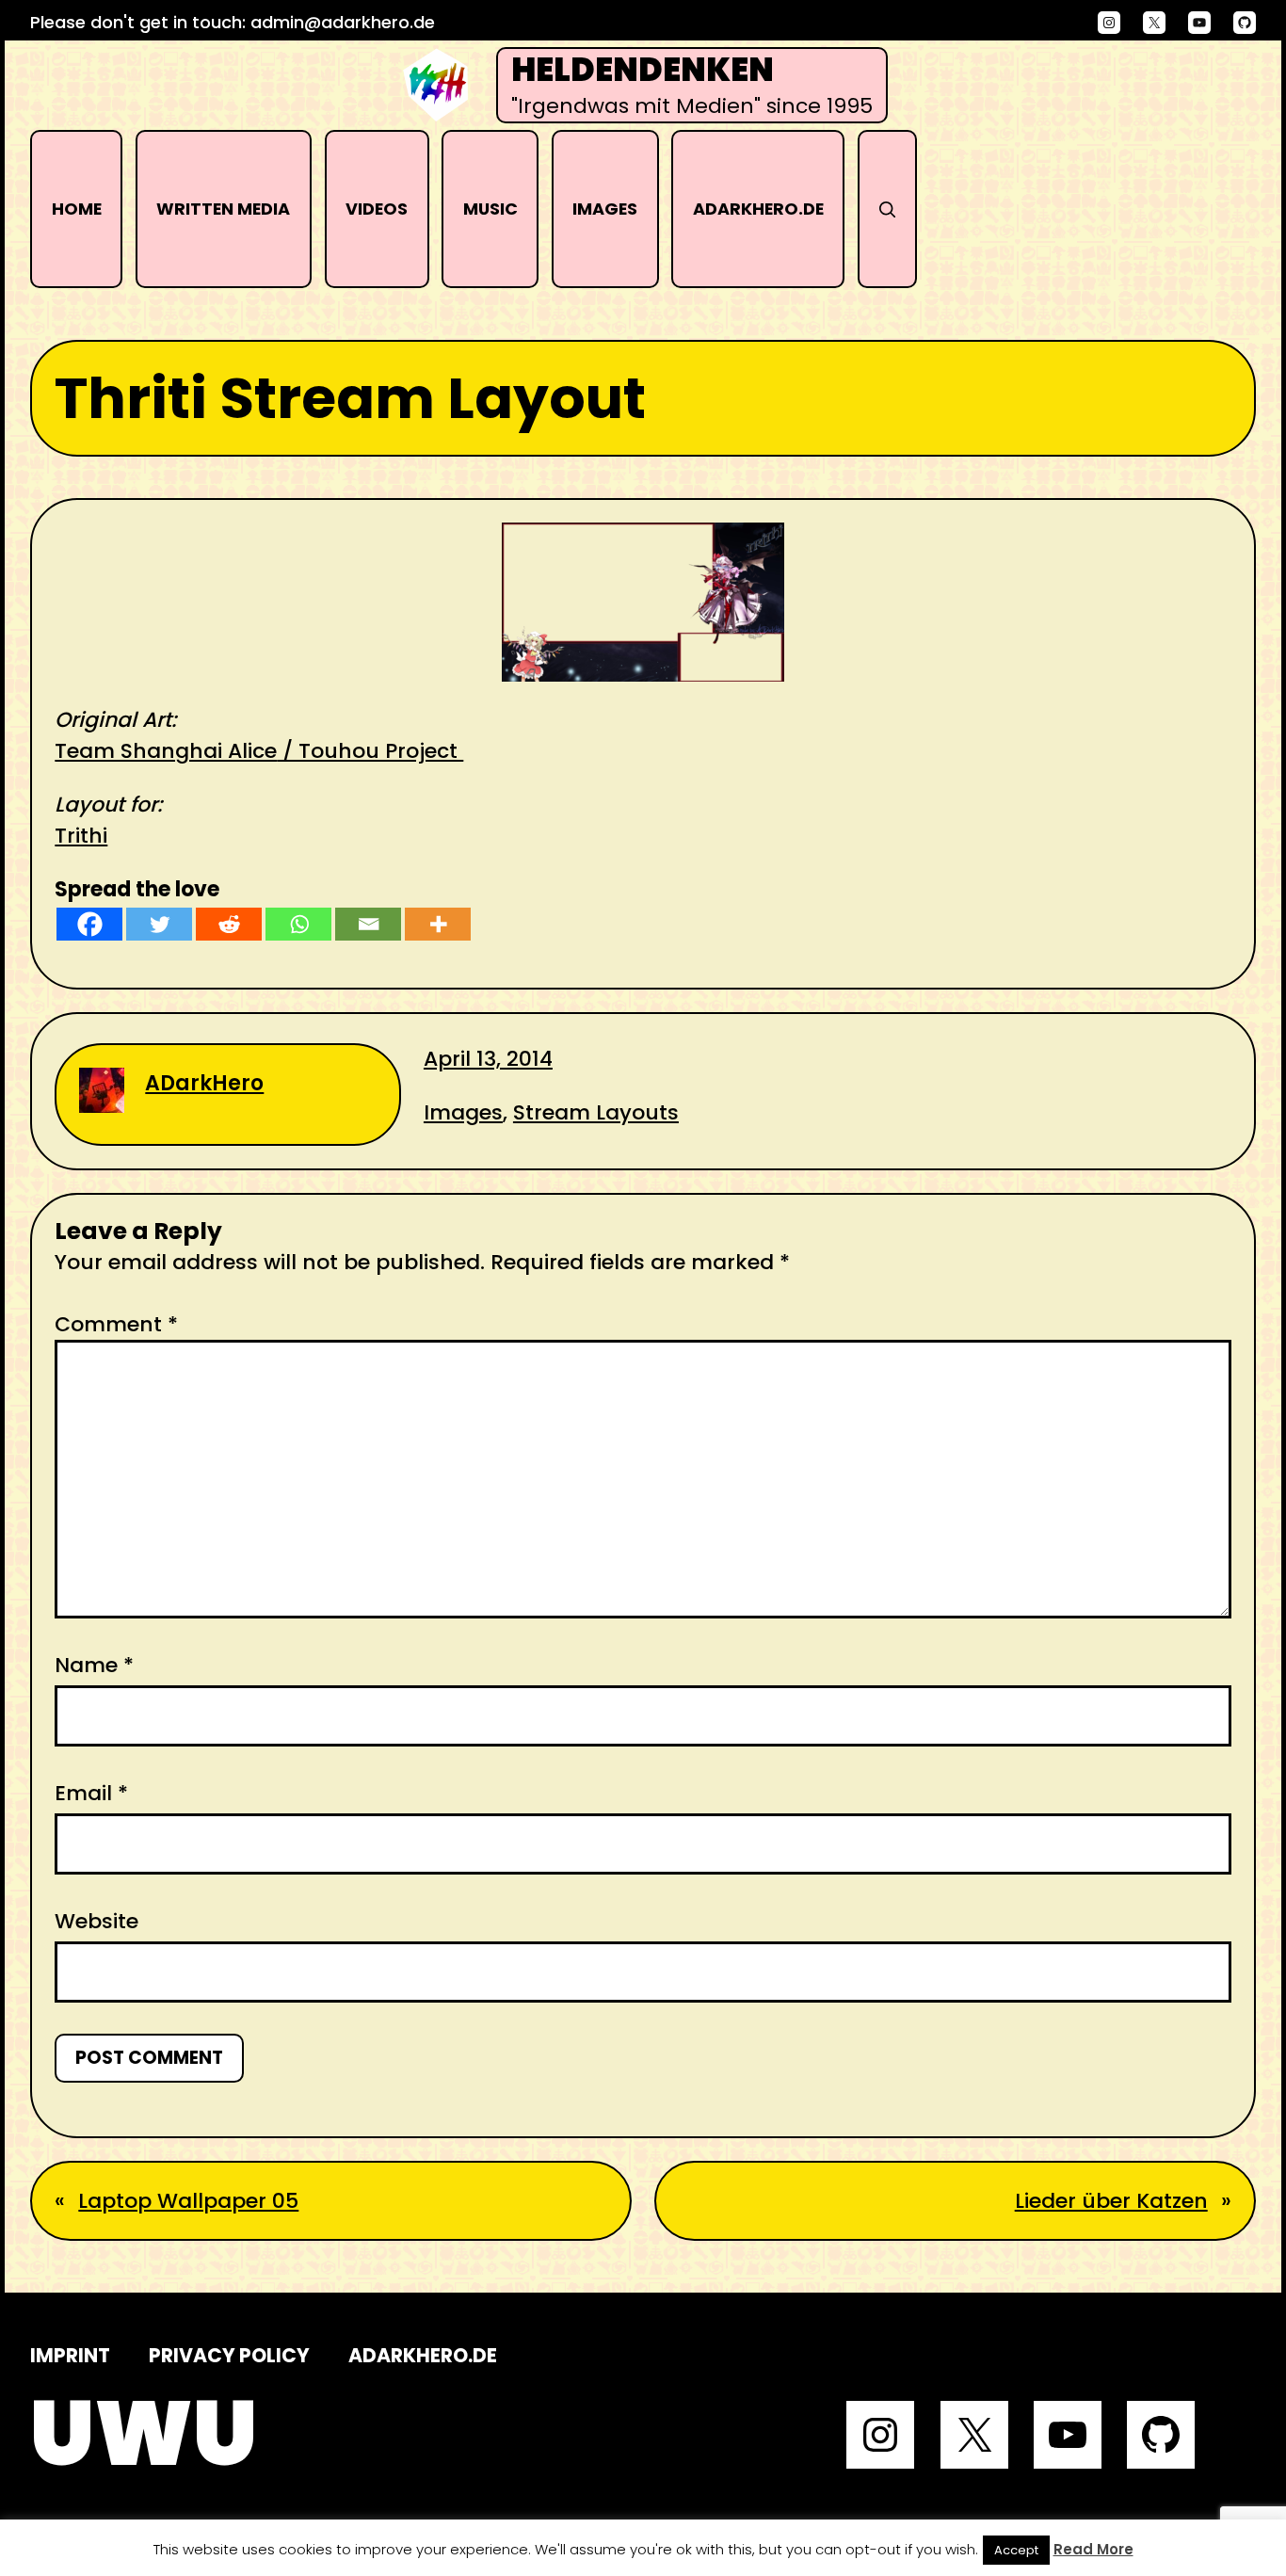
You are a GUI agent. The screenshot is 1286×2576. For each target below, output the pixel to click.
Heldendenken (643, 70)
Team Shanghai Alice (166, 751)
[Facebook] (89, 924)
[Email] (368, 924)
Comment (116, 1324)
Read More (1093, 2549)
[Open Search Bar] (887, 209)
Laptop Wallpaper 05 (188, 2201)
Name (94, 1665)
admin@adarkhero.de (343, 22)
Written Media (223, 209)
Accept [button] (1016, 2550)
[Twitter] (159, 924)
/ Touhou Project (370, 751)
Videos (377, 209)
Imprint (70, 2355)
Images (605, 209)
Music (490, 209)
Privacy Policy (229, 2355)
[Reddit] (229, 924)
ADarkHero (204, 1083)
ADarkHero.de (758, 209)
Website (96, 1921)
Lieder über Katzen (1111, 2201)
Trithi (81, 836)
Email (91, 1793)
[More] (438, 924)
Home (77, 209)
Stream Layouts (596, 1112)
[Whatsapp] (298, 924)
